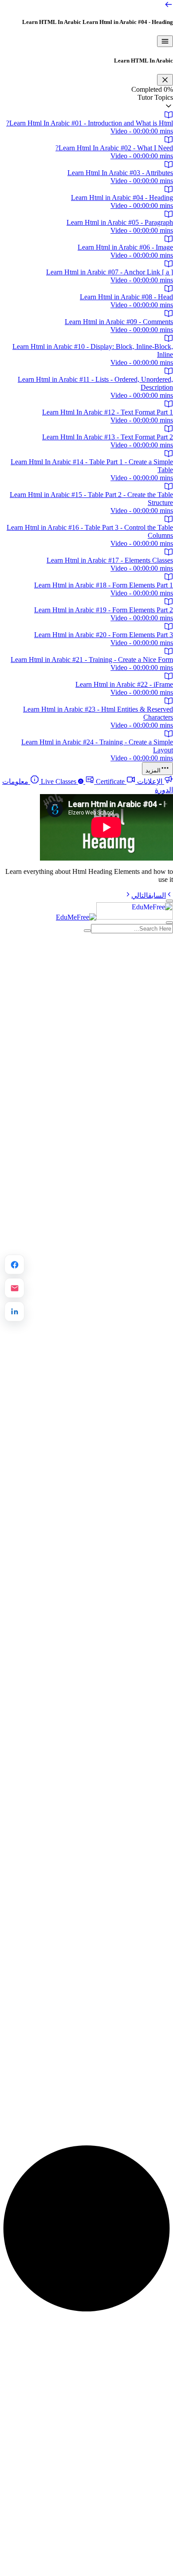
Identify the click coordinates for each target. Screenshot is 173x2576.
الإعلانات (150, 781)
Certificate (82, 781)
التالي (140, 895)
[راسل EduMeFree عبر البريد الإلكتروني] (14, 1288)
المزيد (153, 770)
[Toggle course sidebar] (165, 41)
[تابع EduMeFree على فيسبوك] (14, 1265)
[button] (86, 102)
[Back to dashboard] (169, 6)
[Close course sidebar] (165, 80)
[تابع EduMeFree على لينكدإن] (14, 1312)
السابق (157, 895)
